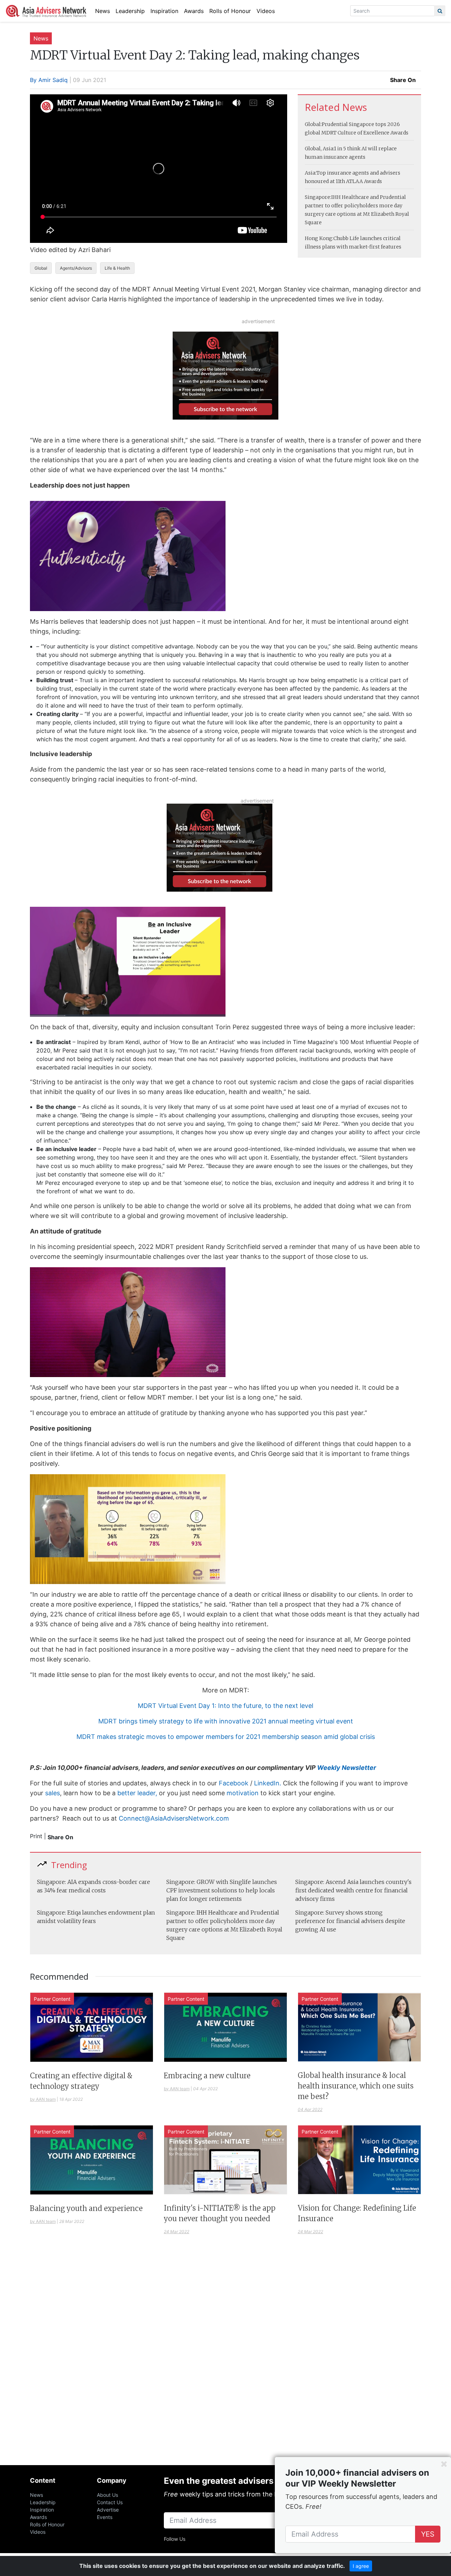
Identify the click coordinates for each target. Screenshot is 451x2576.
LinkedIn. (268, 1783)
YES (428, 2534)
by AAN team (43, 2099)
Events (105, 2517)
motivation (243, 1793)
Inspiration (164, 11)
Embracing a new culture (207, 2076)
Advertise (108, 2510)
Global (41, 268)
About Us (107, 2495)
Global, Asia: (319, 149)
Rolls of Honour (230, 11)
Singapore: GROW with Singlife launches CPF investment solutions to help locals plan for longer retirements (222, 1890)
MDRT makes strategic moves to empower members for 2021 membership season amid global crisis (226, 1737)
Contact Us (110, 2502)
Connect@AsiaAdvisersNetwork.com (175, 1818)
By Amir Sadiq (49, 80)
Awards (194, 11)
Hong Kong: (319, 238)
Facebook (234, 1783)
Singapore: (318, 197)
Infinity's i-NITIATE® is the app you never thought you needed (220, 2213)
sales (52, 1793)
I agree (361, 2566)
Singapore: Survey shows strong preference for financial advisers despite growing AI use (350, 1921)
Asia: (311, 173)
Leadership (130, 11)
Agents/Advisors (76, 268)
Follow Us (175, 2539)
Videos (266, 11)
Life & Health (117, 268)
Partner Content (52, 1999)
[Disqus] (225, 2358)
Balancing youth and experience (86, 2208)
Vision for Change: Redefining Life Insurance (357, 2213)
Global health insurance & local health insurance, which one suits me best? (356, 2086)
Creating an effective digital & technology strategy (81, 2081)
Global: (313, 124)
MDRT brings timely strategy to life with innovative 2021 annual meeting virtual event (226, 1721)
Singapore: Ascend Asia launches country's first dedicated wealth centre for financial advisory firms (353, 1890)
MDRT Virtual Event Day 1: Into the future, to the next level (225, 1706)
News (103, 11)
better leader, (137, 1793)
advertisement (258, 321)
